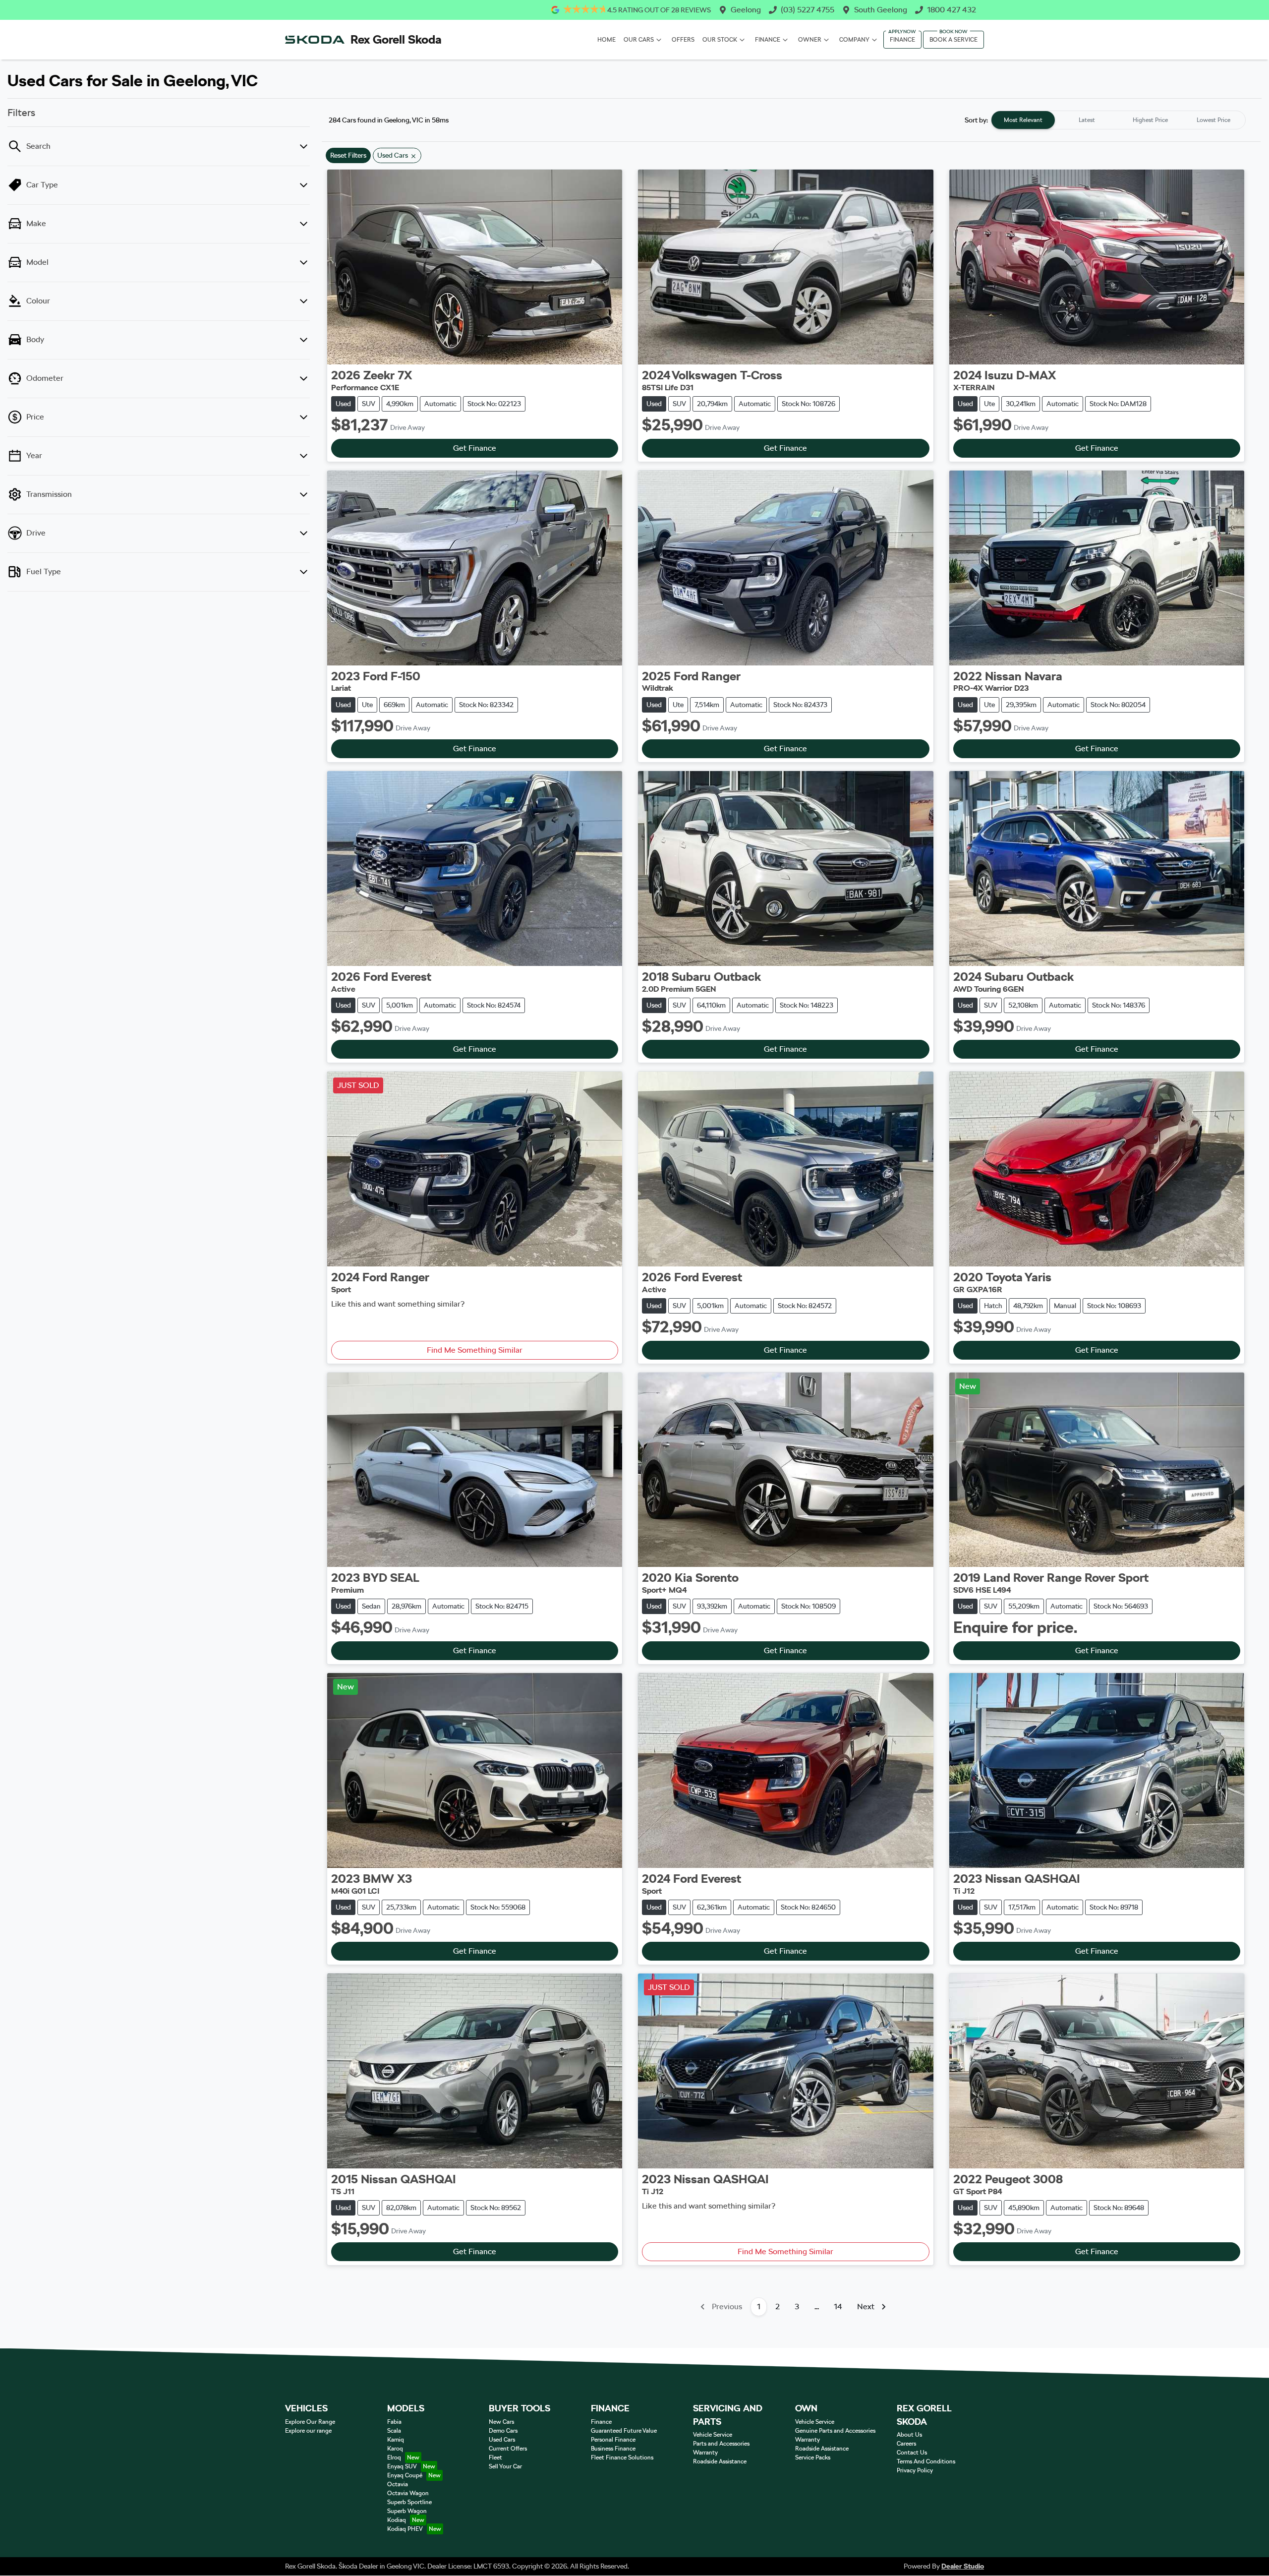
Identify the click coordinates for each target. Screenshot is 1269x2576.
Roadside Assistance (720, 2461)
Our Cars (639, 40)
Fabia (394, 2422)
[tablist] (1118, 120)
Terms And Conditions (926, 2461)
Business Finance (613, 2449)
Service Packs (813, 2457)
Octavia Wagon (408, 2493)
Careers (906, 2444)
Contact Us (912, 2453)
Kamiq (396, 2440)
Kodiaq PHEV (405, 2529)
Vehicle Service (713, 2435)
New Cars (501, 2422)
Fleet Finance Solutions (622, 2457)
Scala (394, 2431)
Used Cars (502, 2440)
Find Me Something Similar (475, 1350)
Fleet (495, 2457)
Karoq (395, 2449)
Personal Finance (613, 2440)
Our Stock (720, 40)
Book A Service (953, 40)
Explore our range (308, 2431)
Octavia (398, 2484)
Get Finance (475, 448)
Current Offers (508, 2449)
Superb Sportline (409, 2502)
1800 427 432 (952, 10)
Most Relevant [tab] (1023, 120)
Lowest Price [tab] (1213, 120)
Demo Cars (503, 2431)
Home (606, 40)
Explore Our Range (310, 2422)
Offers (683, 40)
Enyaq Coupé (405, 2475)
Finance (768, 40)
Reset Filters (348, 155)
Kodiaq (397, 2520)
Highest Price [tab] (1150, 120)
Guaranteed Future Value (624, 2431)
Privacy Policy (915, 2470)
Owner (810, 40)
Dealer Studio (963, 2566)
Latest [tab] (1087, 120)
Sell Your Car (505, 2466)
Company (854, 40)
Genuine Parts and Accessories (835, 2431)
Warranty (705, 2453)
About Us (909, 2435)
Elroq (394, 2457)
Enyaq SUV (402, 2466)
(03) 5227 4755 (808, 10)
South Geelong (881, 10)
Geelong (746, 10)
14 (838, 2306)
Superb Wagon (407, 2511)
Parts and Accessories (721, 2444)
